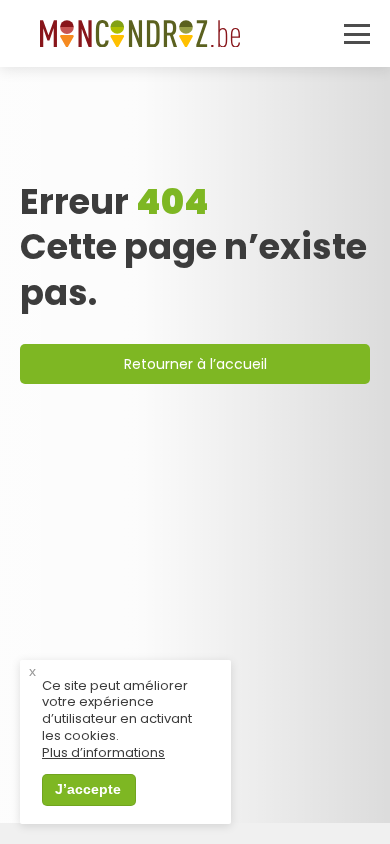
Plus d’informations (103, 753)
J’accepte (88, 789)
